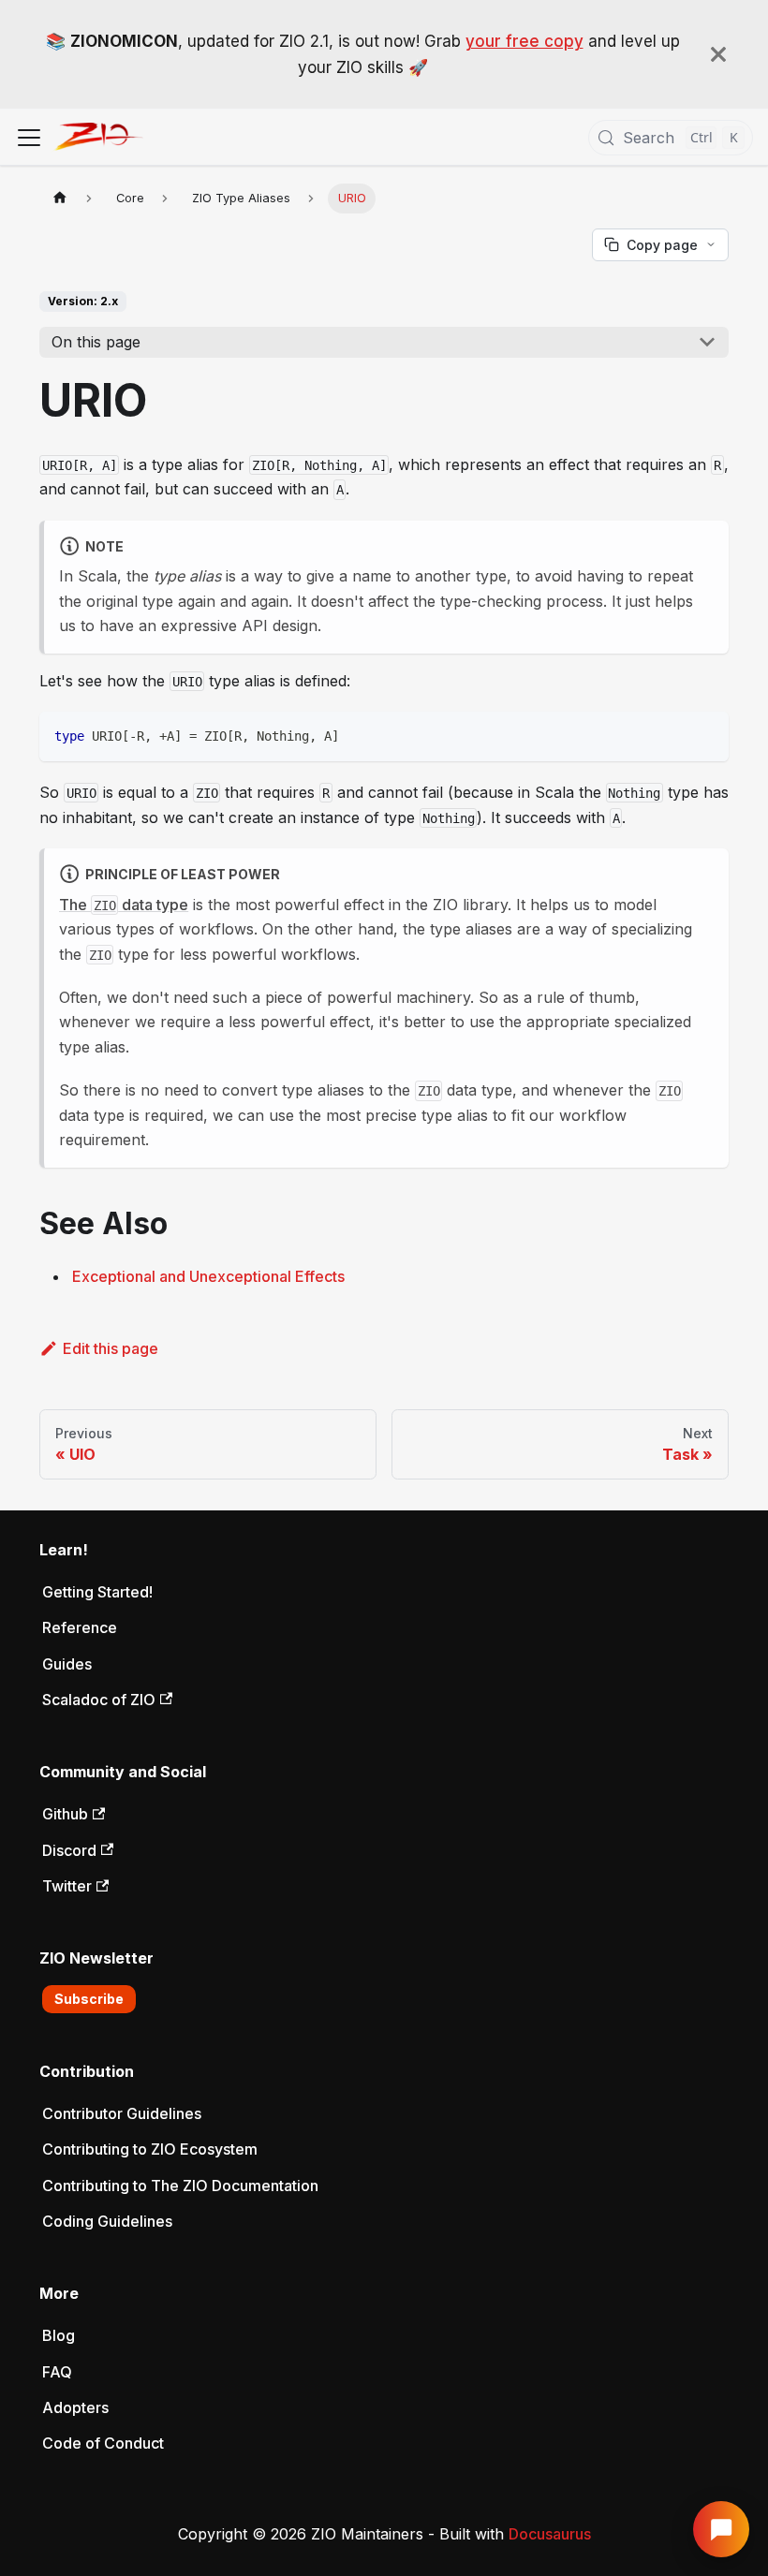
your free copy (524, 41)
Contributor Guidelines (122, 2113)
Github (65, 1814)
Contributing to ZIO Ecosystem (150, 2149)
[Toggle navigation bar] (29, 138)
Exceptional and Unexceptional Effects (208, 1276)
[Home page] (60, 198)
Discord (69, 1850)
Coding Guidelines (107, 2221)
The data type (124, 905)
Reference (80, 1627)
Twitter (67, 1886)
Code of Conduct (103, 2443)
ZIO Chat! (721, 2529)
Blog (59, 2335)
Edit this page (111, 1348)
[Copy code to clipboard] (706, 735)
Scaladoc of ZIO (99, 1700)
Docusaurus (550, 2534)
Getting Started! (97, 1592)
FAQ (57, 2372)
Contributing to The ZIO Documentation (180, 2186)
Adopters (75, 2407)
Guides (67, 1664)
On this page (96, 342)
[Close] (718, 54)
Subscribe (89, 1999)
